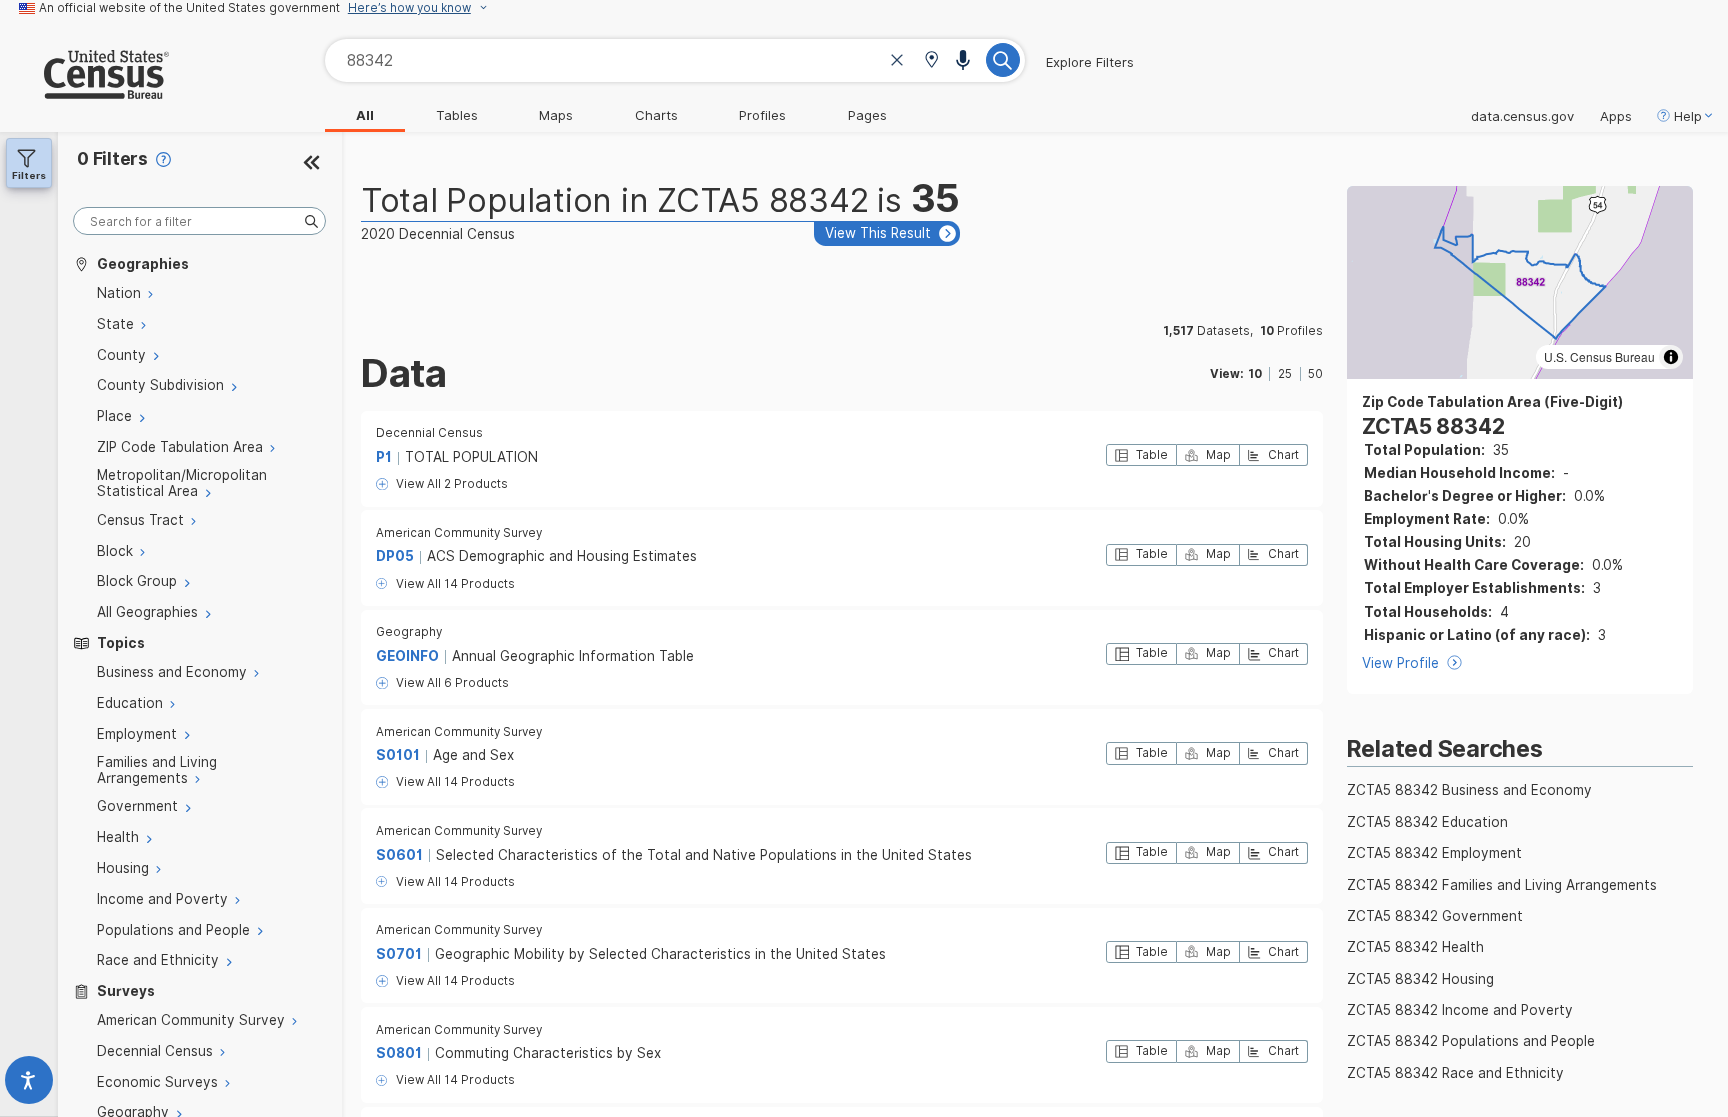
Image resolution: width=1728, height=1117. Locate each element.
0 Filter (112, 158)
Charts (656, 115)
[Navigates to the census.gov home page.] (84, 91)
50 (1315, 374)
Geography (409, 632)
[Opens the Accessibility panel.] (29, 1084)
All (365, 115)
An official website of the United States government (189, 8)
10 (1255, 374)
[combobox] (675, 60)
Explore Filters (1090, 62)
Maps (556, 115)
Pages (867, 115)
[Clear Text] (897, 62)
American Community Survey (459, 533)
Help (1688, 116)
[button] (931, 61)
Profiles (762, 115)
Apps (1616, 116)
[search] (199, 221)
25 (1285, 374)
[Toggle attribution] (1671, 357)
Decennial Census (429, 433)
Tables (457, 115)
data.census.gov (1522, 116)
